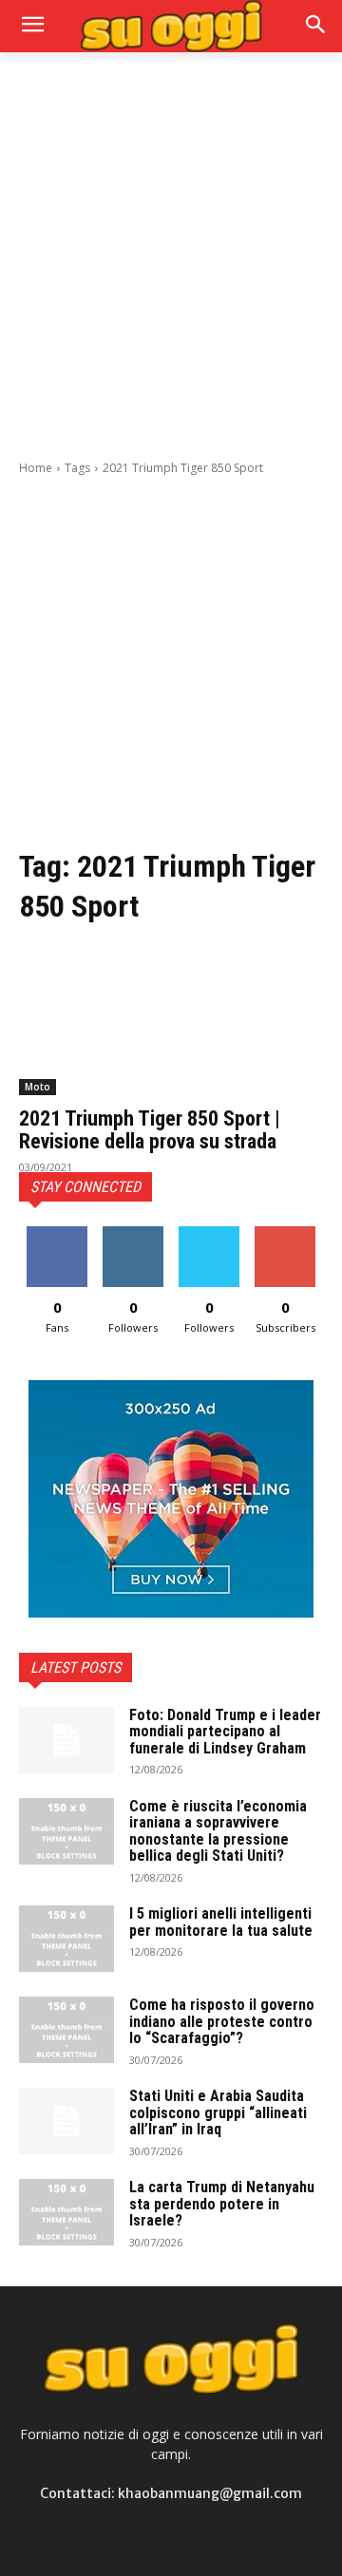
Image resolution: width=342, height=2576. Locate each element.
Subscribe (285, 1233)
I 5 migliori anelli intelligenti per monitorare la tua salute (221, 1922)
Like (57, 1233)
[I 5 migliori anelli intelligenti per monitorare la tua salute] (66, 1939)
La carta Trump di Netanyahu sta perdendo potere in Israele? (222, 2204)
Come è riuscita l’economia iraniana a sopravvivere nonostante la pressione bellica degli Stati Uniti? (218, 1831)
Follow (133, 1233)
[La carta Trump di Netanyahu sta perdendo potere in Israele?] (66, 2212)
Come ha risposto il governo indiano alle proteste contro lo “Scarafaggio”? (222, 2021)
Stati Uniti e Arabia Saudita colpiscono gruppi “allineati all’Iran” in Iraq (218, 2112)
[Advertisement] (171, 254)
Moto (38, 1087)
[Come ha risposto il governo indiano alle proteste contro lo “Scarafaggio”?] (66, 2030)
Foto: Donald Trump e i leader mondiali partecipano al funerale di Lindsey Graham (225, 1732)
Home (36, 468)
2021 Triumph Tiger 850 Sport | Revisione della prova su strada (150, 1130)
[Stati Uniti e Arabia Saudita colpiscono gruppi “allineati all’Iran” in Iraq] (66, 2121)
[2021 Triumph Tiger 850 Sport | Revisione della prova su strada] (171, 1019)
